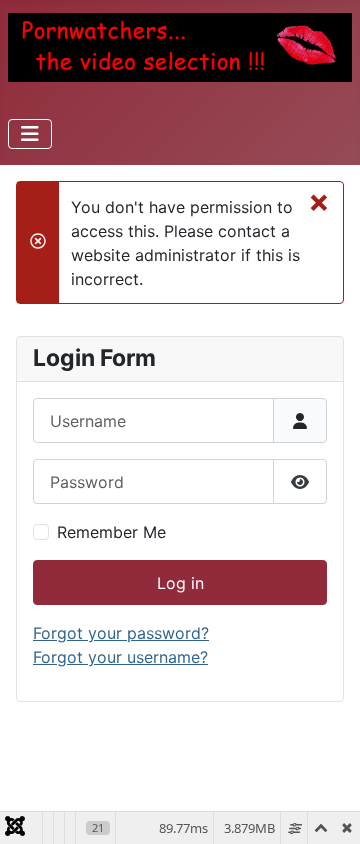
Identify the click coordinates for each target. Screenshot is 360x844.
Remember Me (111, 532)
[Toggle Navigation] (30, 134)
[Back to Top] (325, 807)
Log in (180, 583)
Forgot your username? (120, 657)
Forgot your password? (121, 633)
